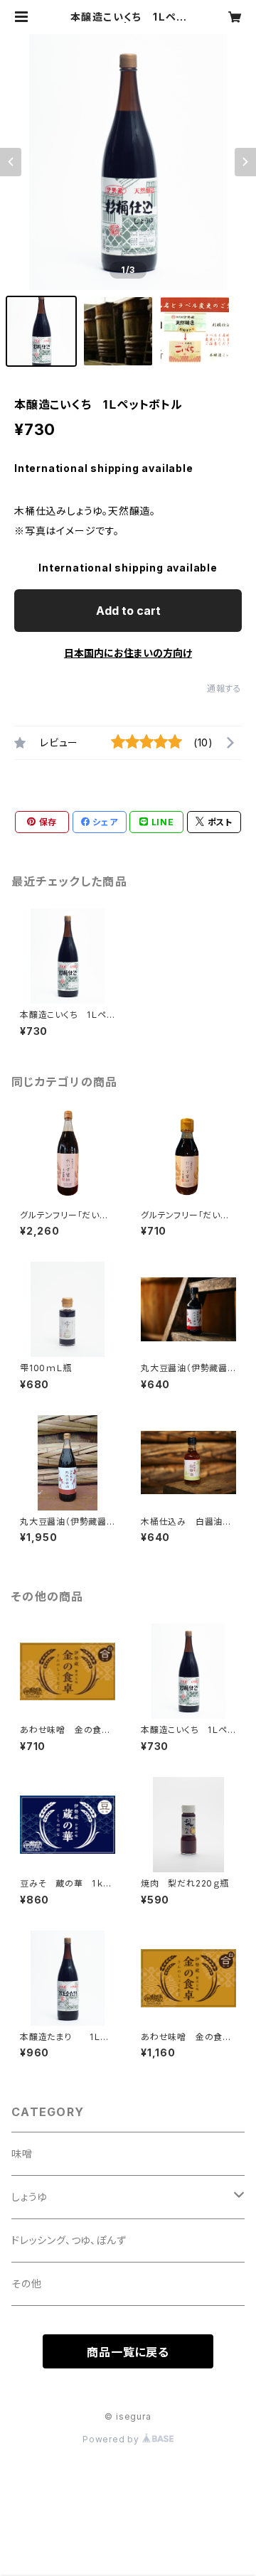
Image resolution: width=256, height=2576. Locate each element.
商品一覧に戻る (128, 2352)
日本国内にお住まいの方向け (128, 653)
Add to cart (128, 611)
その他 (26, 2283)
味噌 (22, 2153)
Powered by (112, 2439)
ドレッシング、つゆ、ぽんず (69, 2240)
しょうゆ (29, 2197)
